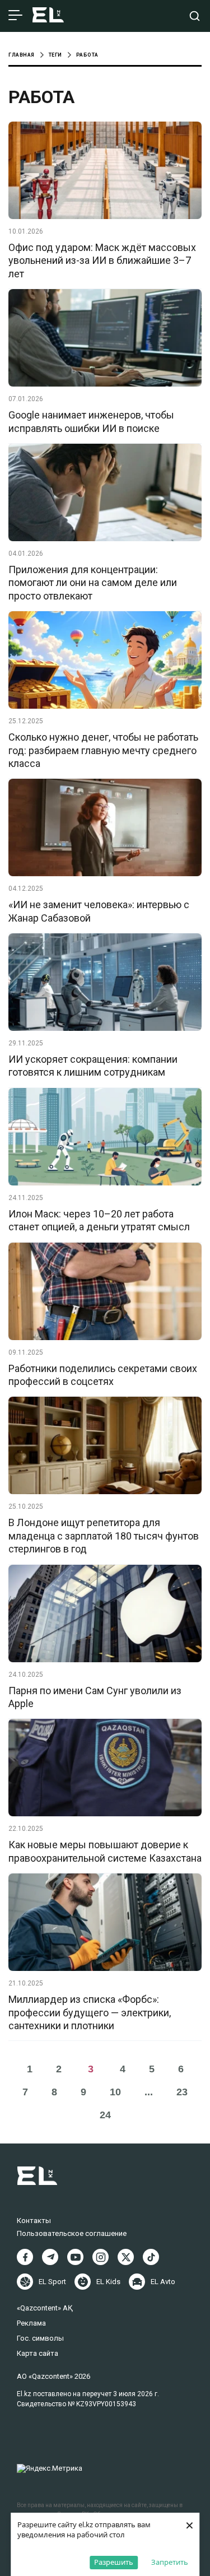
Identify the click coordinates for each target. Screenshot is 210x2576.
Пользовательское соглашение (72, 2233)
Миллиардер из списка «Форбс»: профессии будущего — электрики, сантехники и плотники (90, 2012)
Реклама (31, 2323)
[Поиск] (195, 16)
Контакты (34, 2221)
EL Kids (108, 2282)
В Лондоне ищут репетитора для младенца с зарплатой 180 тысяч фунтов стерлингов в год (104, 1536)
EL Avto (163, 2282)
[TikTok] (151, 2257)
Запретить (170, 2562)
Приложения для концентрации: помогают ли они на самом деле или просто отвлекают (93, 583)
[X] (126, 2257)
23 (182, 2092)
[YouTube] (75, 2257)
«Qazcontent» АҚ (45, 2308)
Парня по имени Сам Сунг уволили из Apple (95, 1697)
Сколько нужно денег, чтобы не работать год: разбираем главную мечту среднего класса (103, 750)
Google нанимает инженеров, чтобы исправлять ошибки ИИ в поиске (91, 421)
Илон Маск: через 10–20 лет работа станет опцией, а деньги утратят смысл (99, 1220)
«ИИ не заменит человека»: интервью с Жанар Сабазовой (99, 911)
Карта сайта (38, 2353)
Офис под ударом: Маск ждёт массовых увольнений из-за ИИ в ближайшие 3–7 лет (102, 261)
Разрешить (114, 2562)
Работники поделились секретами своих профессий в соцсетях (103, 1375)
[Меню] (15, 16)
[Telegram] (50, 2257)
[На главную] (48, 16)
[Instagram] (101, 2257)
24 (105, 2115)
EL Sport (52, 2282)
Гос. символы (40, 2338)
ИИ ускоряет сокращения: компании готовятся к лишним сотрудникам (93, 1066)
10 (115, 2092)
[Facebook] (25, 2257)
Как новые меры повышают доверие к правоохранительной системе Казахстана (105, 1851)
